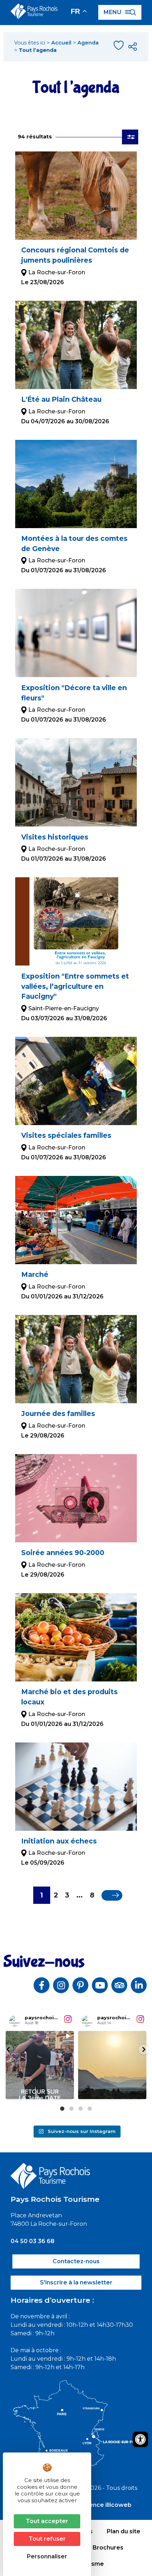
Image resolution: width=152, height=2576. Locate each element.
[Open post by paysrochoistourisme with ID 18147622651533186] (40, 2065)
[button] (8, 2049)
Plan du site (124, 2531)
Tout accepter (47, 2521)
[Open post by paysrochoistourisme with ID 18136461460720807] (112, 2065)
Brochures (108, 2548)
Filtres (130, 137)
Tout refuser (47, 2539)
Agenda (88, 43)
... (80, 1895)
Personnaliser (47, 2556)
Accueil (61, 43)
